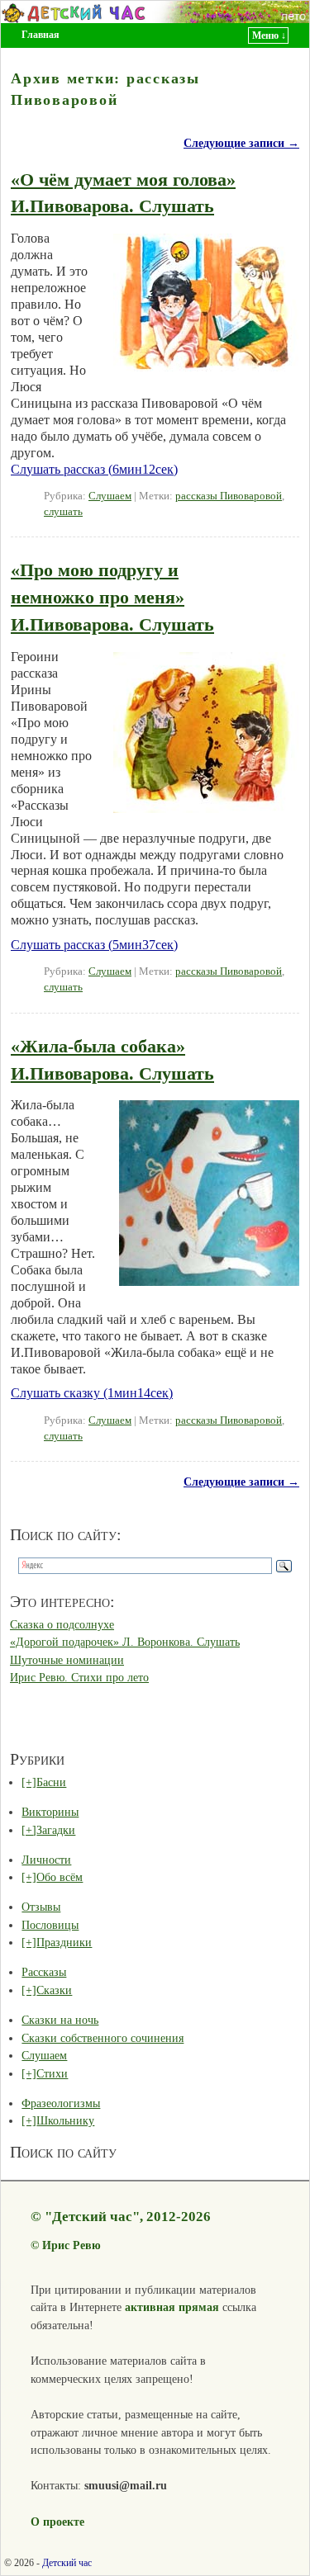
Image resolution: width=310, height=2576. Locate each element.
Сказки (54, 1990)
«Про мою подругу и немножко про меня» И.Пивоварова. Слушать (112, 597)
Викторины (50, 1812)
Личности (46, 1860)
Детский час (67, 2563)
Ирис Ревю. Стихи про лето (79, 1677)
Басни (51, 1782)
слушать (63, 512)
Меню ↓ (269, 35)
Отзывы (41, 1907)
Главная (41, 35)
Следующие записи (241, 143)
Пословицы (50, 1925)
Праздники (64, 1942)
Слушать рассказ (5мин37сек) (94, 945)
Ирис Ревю (72, 2245)
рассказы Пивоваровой (229, 496)
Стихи (52, 2073)
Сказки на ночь (60, 2020)
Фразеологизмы (61, 2103)
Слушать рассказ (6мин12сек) (94, 469)
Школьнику (65, 2120)
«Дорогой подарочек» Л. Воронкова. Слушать (125, 1642)
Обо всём (60, 1877)
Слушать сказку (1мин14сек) (92, 1393)
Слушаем (110, 496)
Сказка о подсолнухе (62, 1624)
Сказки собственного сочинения (103, 2038)
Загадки (56, 1830)
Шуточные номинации (67, 1660)
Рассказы (44, 1972)
